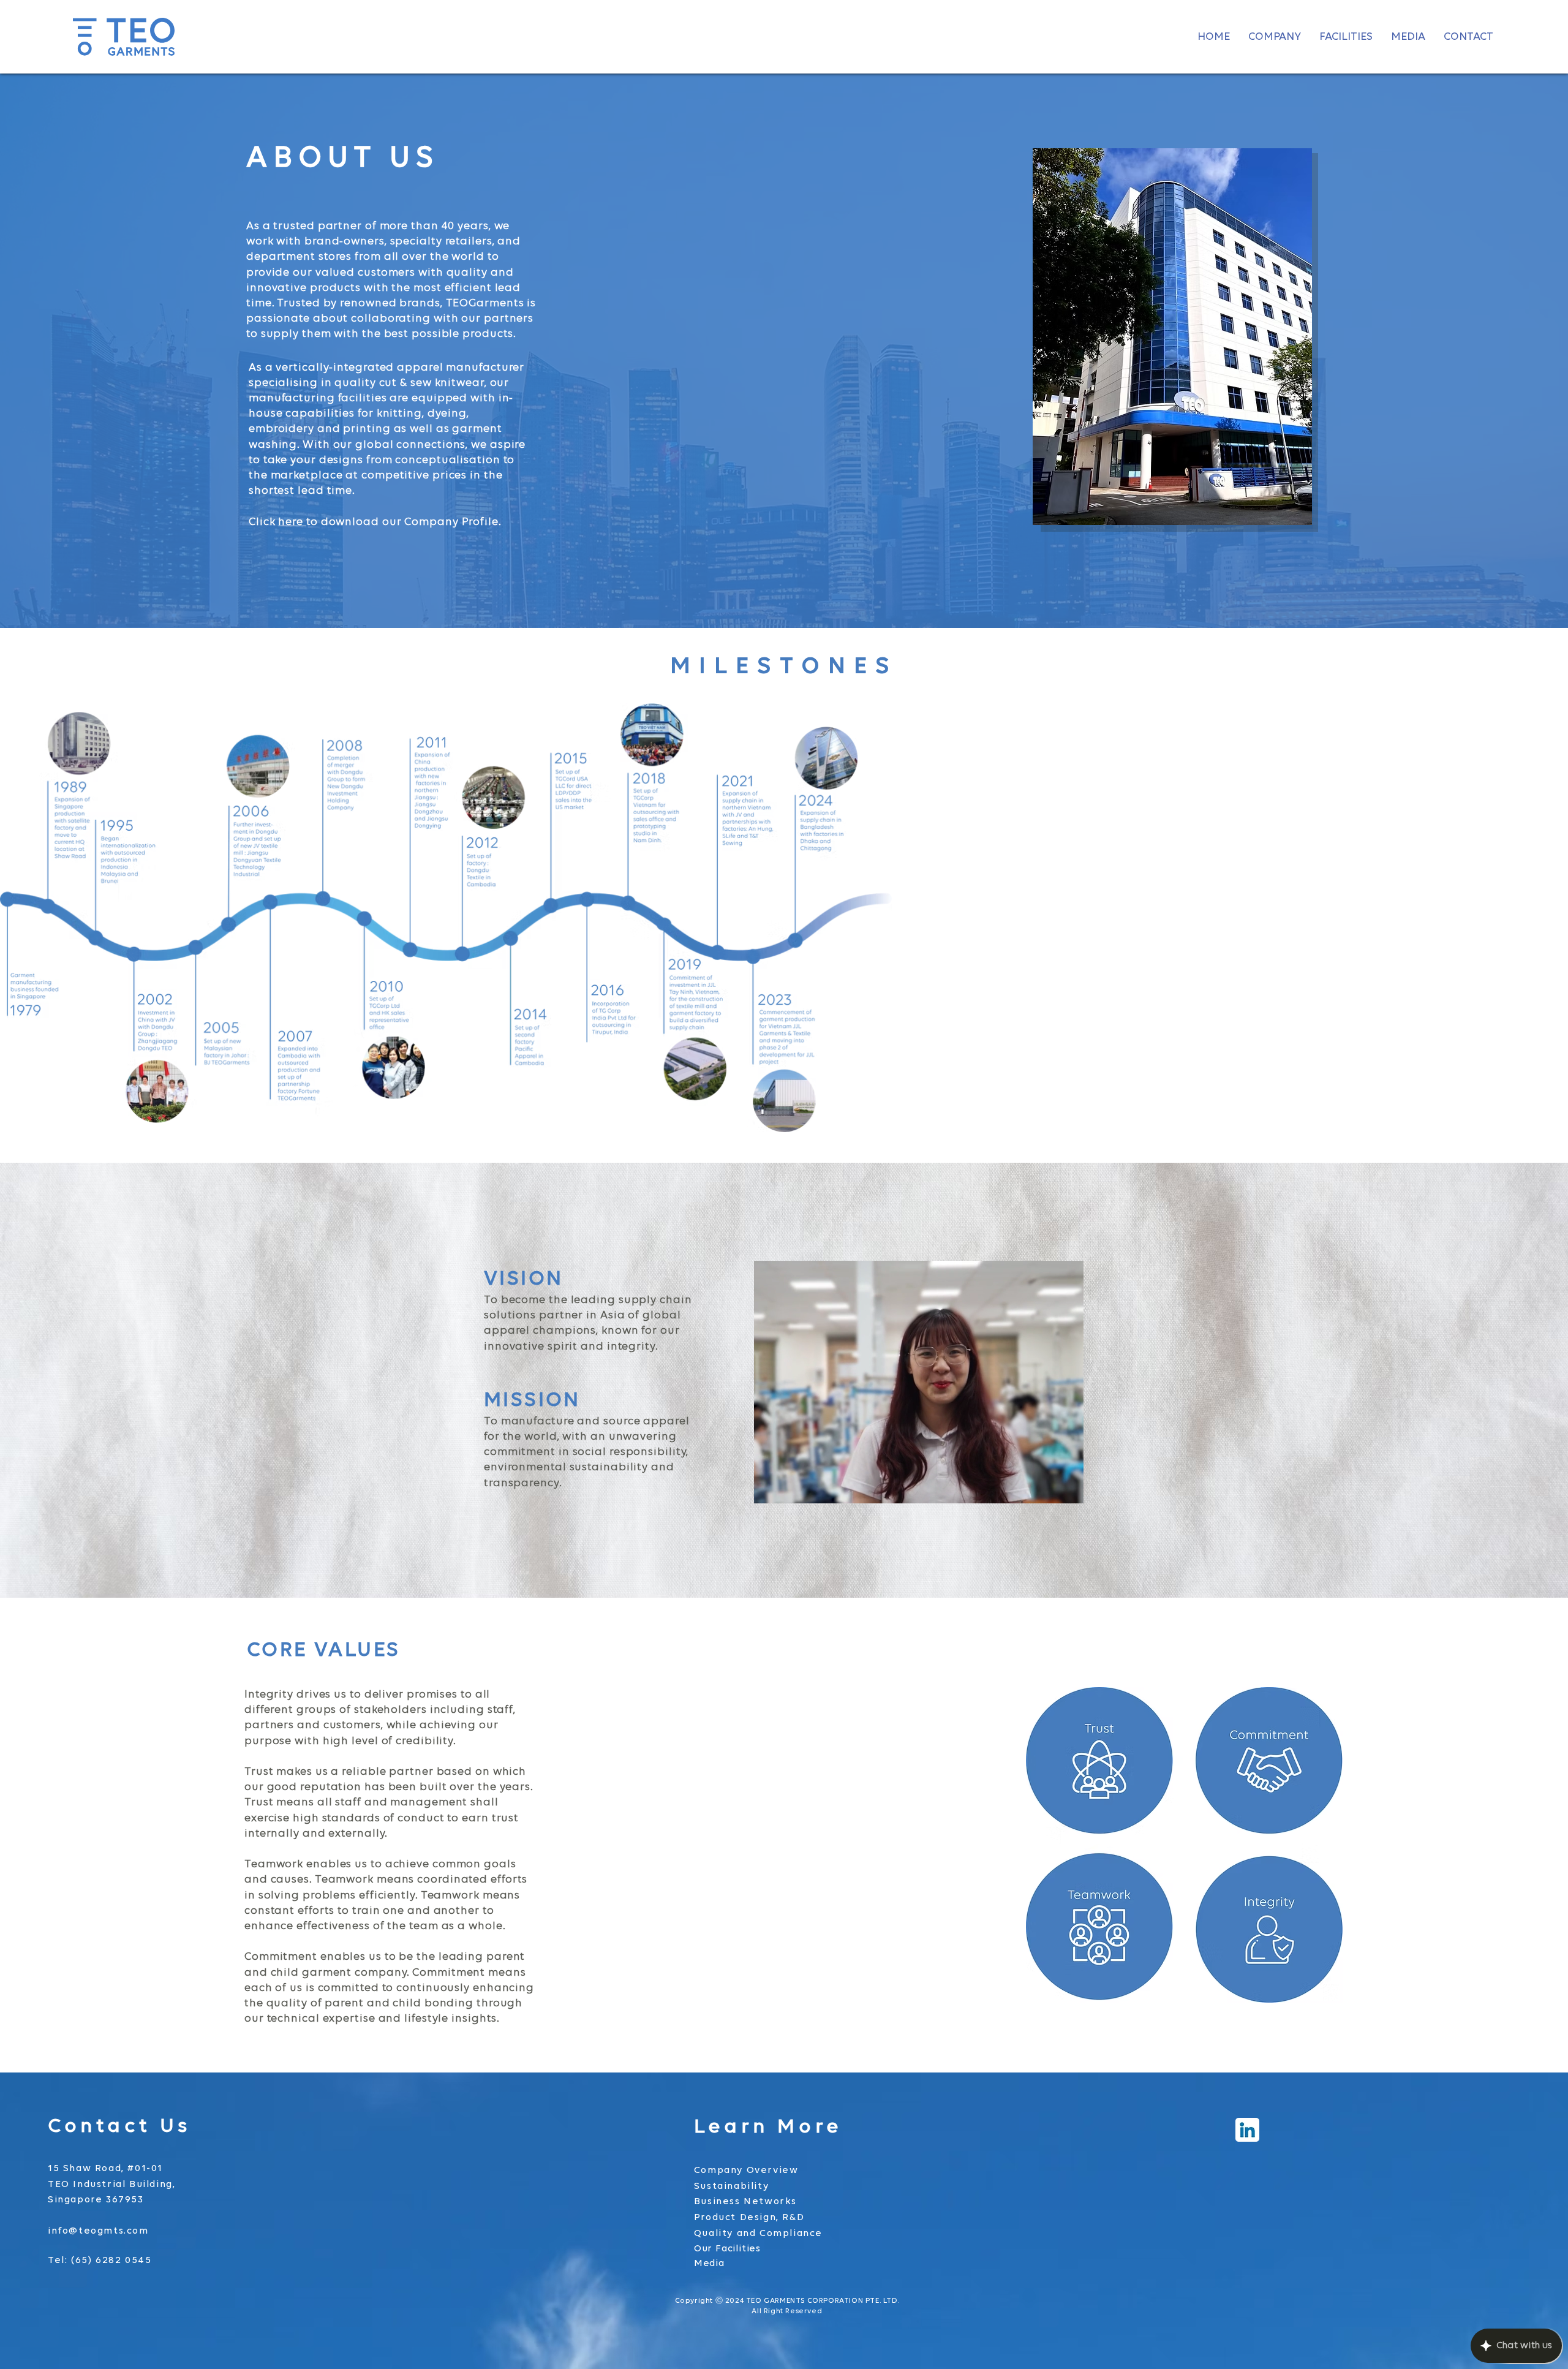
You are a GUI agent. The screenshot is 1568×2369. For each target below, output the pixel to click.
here (292, 522)
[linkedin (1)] (1247, 2130)
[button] (1275, 37)
